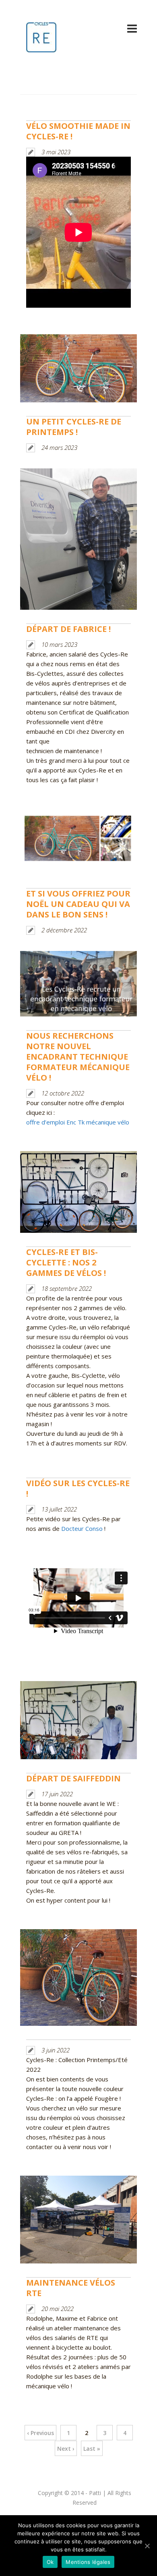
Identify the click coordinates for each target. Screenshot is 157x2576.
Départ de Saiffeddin (73, 1778)
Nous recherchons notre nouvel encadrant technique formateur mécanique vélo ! (78, 1057)
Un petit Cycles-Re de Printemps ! (74, 427)
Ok (50, 2562)
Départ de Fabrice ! (68, 629)
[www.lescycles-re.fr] (41, 48)
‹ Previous (40, 2433)
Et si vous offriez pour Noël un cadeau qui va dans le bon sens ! (78, 904)
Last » (92, 2449)
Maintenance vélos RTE (71, 2288)
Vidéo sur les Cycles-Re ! (78, 1488)
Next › (66, 2449)
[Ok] (147, 2546)
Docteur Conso (82, 1528)
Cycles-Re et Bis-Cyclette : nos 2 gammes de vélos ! (66, 1262)
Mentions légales (88, 2562)
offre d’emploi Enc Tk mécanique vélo (78, 1122)
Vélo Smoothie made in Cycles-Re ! (78, 131)
